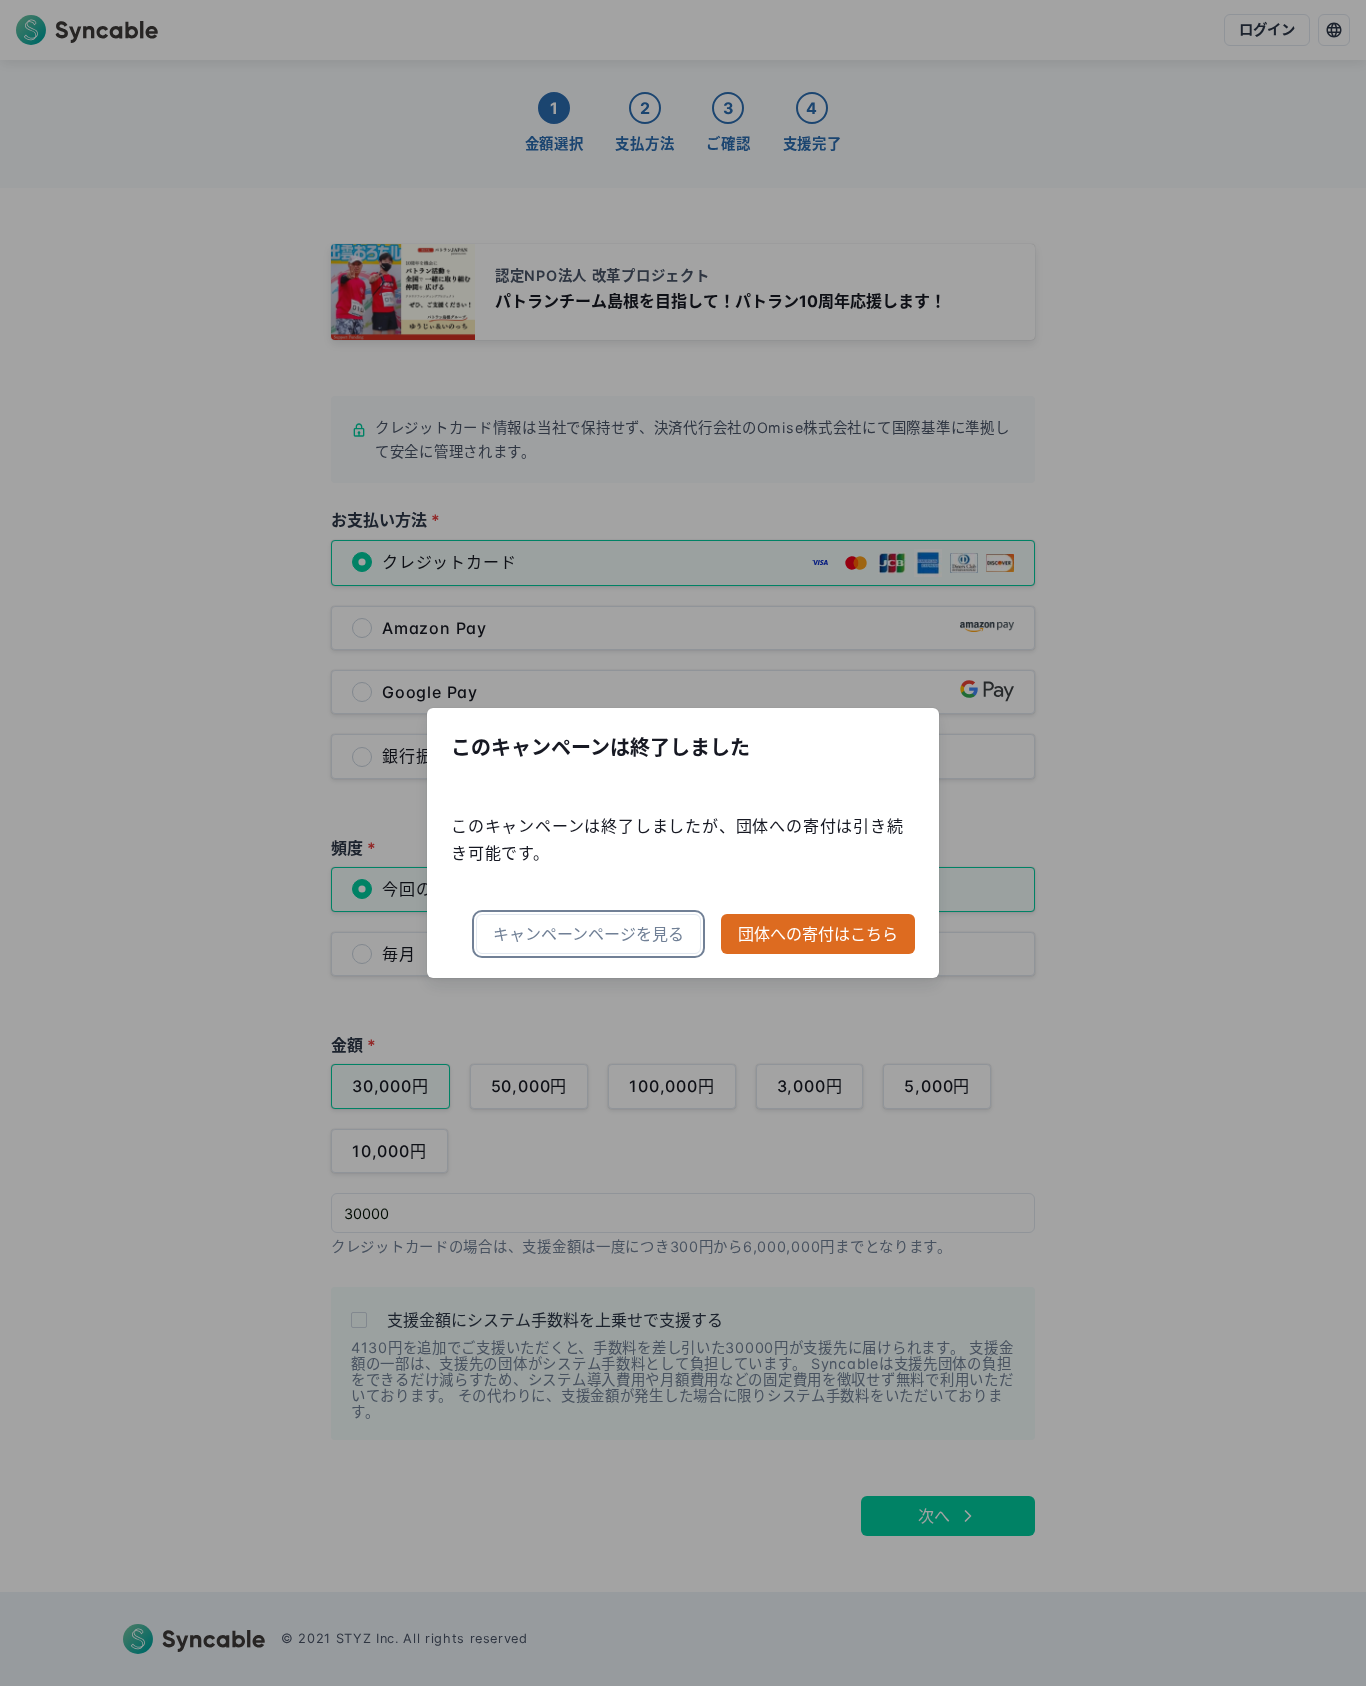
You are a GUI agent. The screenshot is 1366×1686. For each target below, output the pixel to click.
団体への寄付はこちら (818, 934)
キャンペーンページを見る (588, 934)
